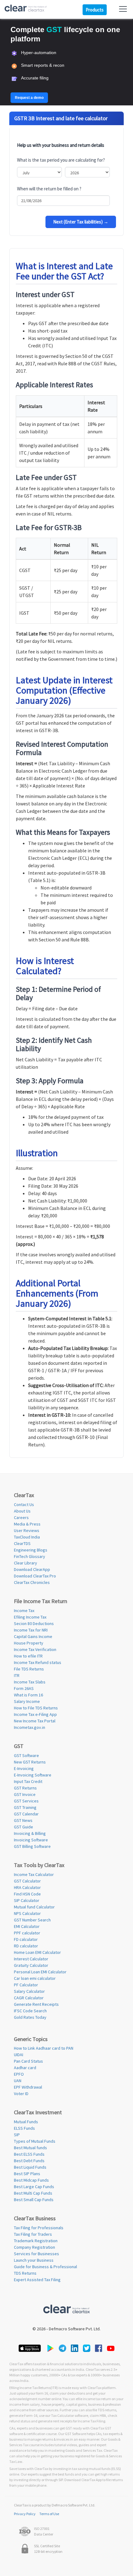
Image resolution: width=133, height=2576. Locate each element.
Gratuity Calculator (31, 1965)
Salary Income (27, 1701)
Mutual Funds (26, 2122)
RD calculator (26, 1946)
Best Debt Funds (29, 2161)
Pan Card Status (28, 2061)
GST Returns (25, 1788)
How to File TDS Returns (36, 1708)
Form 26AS (24, 1688)
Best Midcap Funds (31, 2180)
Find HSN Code (27, 1894)
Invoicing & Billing (30, 1833)
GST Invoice (25, 1794)
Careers (21, 1517)
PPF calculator (27, 1933)
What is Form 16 (28, 1695)
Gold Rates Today (30, 2017)
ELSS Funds (24, 2128)
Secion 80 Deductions (34, 1623)
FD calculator (26, 1939)
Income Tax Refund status (38, 1662)
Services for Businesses (36, 2254)
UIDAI (19, 2055)
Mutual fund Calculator (34, 1907)
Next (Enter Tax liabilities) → (81, 222)
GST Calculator (27, 1881)
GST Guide (24, 1827)
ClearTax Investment (38, 2112)
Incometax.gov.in (30, 1727)
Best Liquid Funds (30, 2167)
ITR (17, 1675)
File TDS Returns (29, 1669)
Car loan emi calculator (35, 1978)
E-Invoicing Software (33, 1775)
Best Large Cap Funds (34, 2187)
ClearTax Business (35, 2218)
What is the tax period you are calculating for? (61, 160)
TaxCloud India (27, 1537)
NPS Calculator (27, 1913)
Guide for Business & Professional (45, 2267)
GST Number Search (32, 1920)
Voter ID (21, 2094)
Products (95, 10)
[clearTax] (26, 9)
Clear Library (26, 1563)
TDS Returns (25, 2273)
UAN (18, 2081)
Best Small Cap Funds (34, 2200)
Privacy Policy (25, 2514)
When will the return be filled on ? (49, 189)
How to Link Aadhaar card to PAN (44, 2048)
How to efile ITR (28, 1656)
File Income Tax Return (41, 1601)
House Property (29, 1643)
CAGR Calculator (29, 1998)
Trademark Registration (36, 2241)
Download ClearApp (32, 1569)
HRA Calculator (27, 1887)
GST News (23, 1820)
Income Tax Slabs (30, 1682)
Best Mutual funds (30, 2148)
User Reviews (27, 1530)
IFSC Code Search (30, 2011)
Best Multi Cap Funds (33, 2193)
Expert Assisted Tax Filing (37, 2280)
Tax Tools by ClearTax (39, 1865)
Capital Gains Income (33, 1636)
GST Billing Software (32, 1846)
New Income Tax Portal (35, 1721)
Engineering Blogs (31, 1550)
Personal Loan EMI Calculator (40, 1972)
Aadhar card (25, 2068)
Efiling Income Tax (30, 1617)
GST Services (26, 1801)
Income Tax (24, 1611)
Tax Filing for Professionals (39, 2228)
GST (19, 1746)
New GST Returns (30, 1762)
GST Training (25, 1807)
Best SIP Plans (27, 2174)
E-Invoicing (24, 1768)
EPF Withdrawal (28, 2087)
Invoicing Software (31, 1840)
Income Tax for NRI (31, 1630)
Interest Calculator (31, 1959)
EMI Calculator (27, 1926)
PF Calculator (26, 1985)
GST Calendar (26, 1814)
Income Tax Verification (35, 1649)
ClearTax (24, 1495)
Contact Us (24, 1504)
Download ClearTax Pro (35, 1576)
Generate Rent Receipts (36, 2004)
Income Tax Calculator (34, 1874)
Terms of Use (49, 2514)
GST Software (26, 1755)
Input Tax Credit (28, 1781)
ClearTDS (22, 1543)
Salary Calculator (29, 1991)
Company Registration (34, 2247)
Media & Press (27, 1524)
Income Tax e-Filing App (35, 1714)
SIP (17, 2135)
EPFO (19, 2074)
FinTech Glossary (30, 1556)
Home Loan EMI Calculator (37, 1952)
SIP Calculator (27, 1900)
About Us (22, 1511)
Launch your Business (34, 2260)
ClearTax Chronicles (32, 1582)
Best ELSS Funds (29, 2154)
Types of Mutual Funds (35, 2141)
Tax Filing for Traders (33, 2234)
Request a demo (29, 98)
